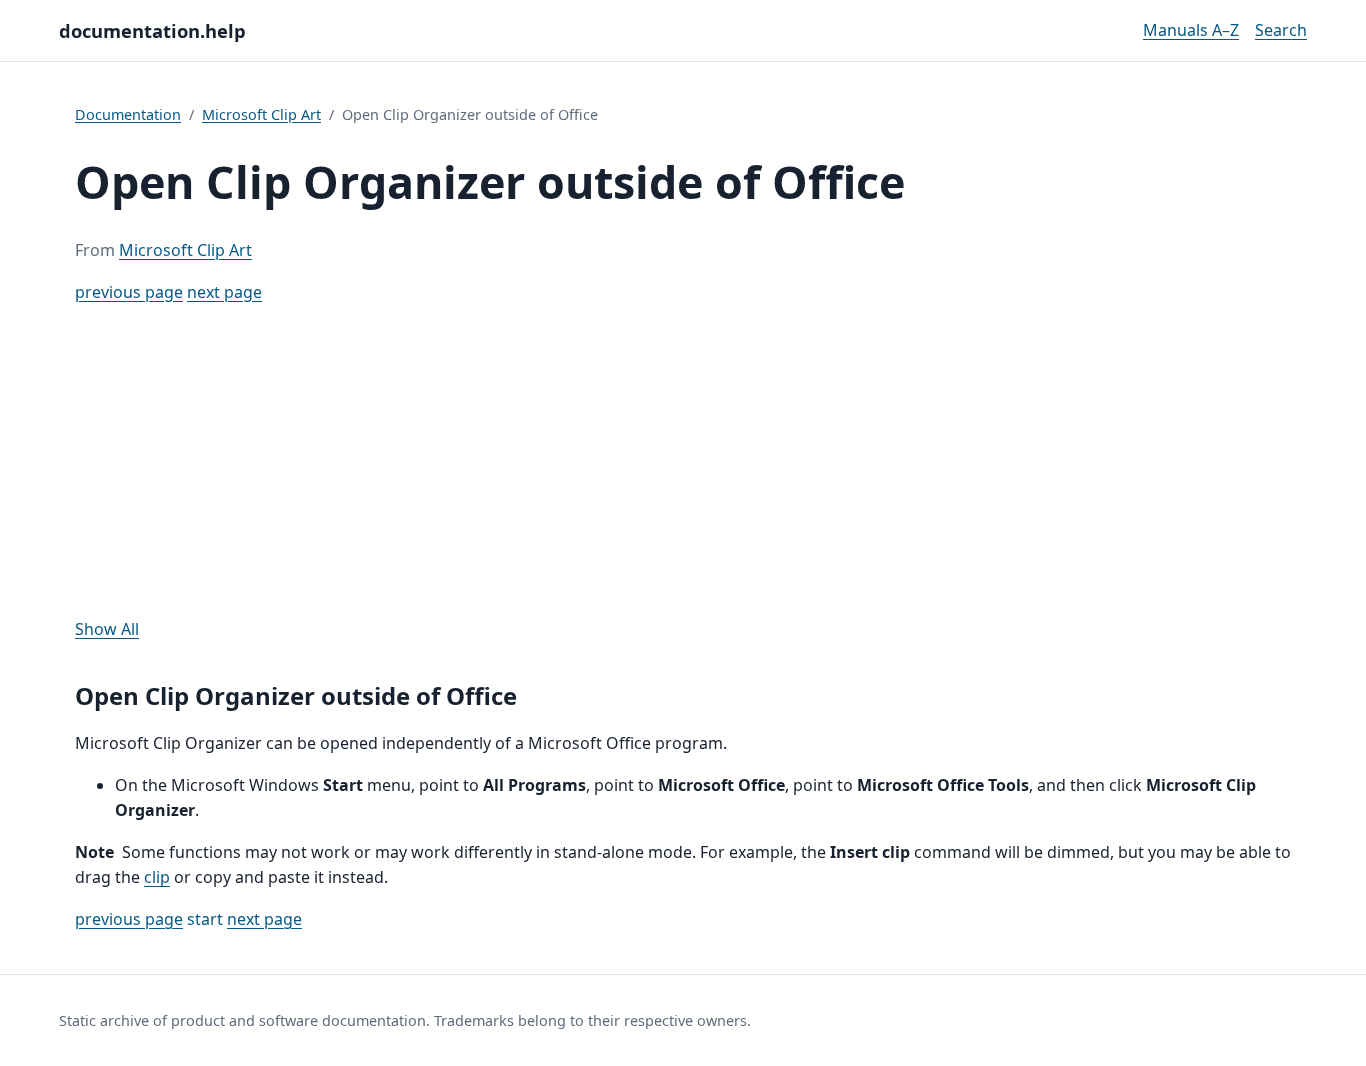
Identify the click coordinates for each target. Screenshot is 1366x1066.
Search (1281, 30)
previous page (129, 292)
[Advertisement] (683, 461)
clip (157, 877)
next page (224, 292)
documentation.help (152, 30)
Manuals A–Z (1191, 30)
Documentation (128, 114)
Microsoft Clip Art (261, 114)
